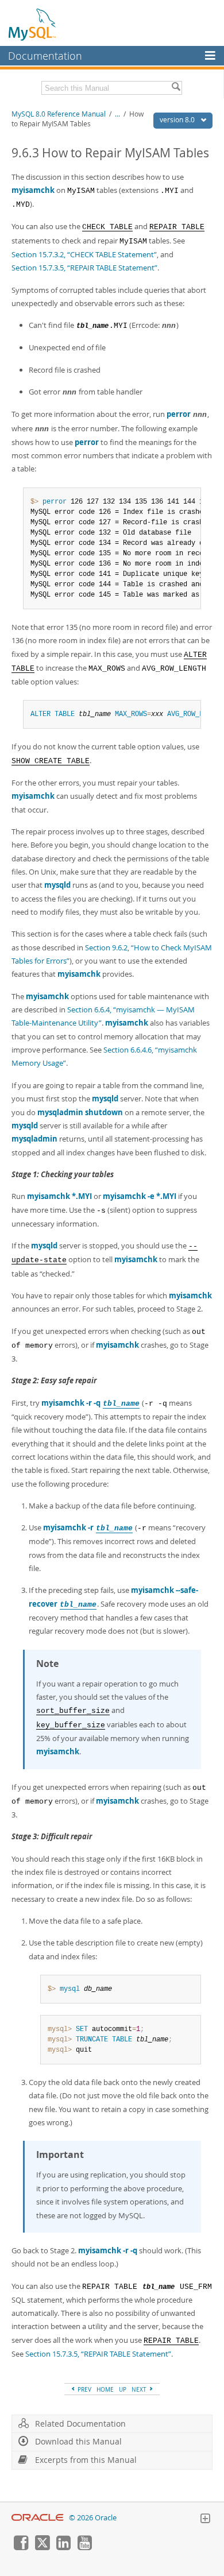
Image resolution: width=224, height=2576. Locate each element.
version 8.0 (178, 120)
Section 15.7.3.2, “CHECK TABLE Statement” (84, 254)
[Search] (176, 88)
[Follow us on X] (42, 2547)
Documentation (45, 56)
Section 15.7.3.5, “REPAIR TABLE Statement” (84, 268)
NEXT (140, 2389)
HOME (105, 2389)
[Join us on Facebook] (21, 2547)
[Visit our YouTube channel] (84, 2547)
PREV (84, 2389)
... (117, 114)
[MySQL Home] (33, 24)
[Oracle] (38, 2518)
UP (123, 2389)
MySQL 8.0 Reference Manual (59, 114)
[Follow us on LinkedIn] (63, 2547)
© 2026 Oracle (93, 2518)
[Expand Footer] (205, 2520)
